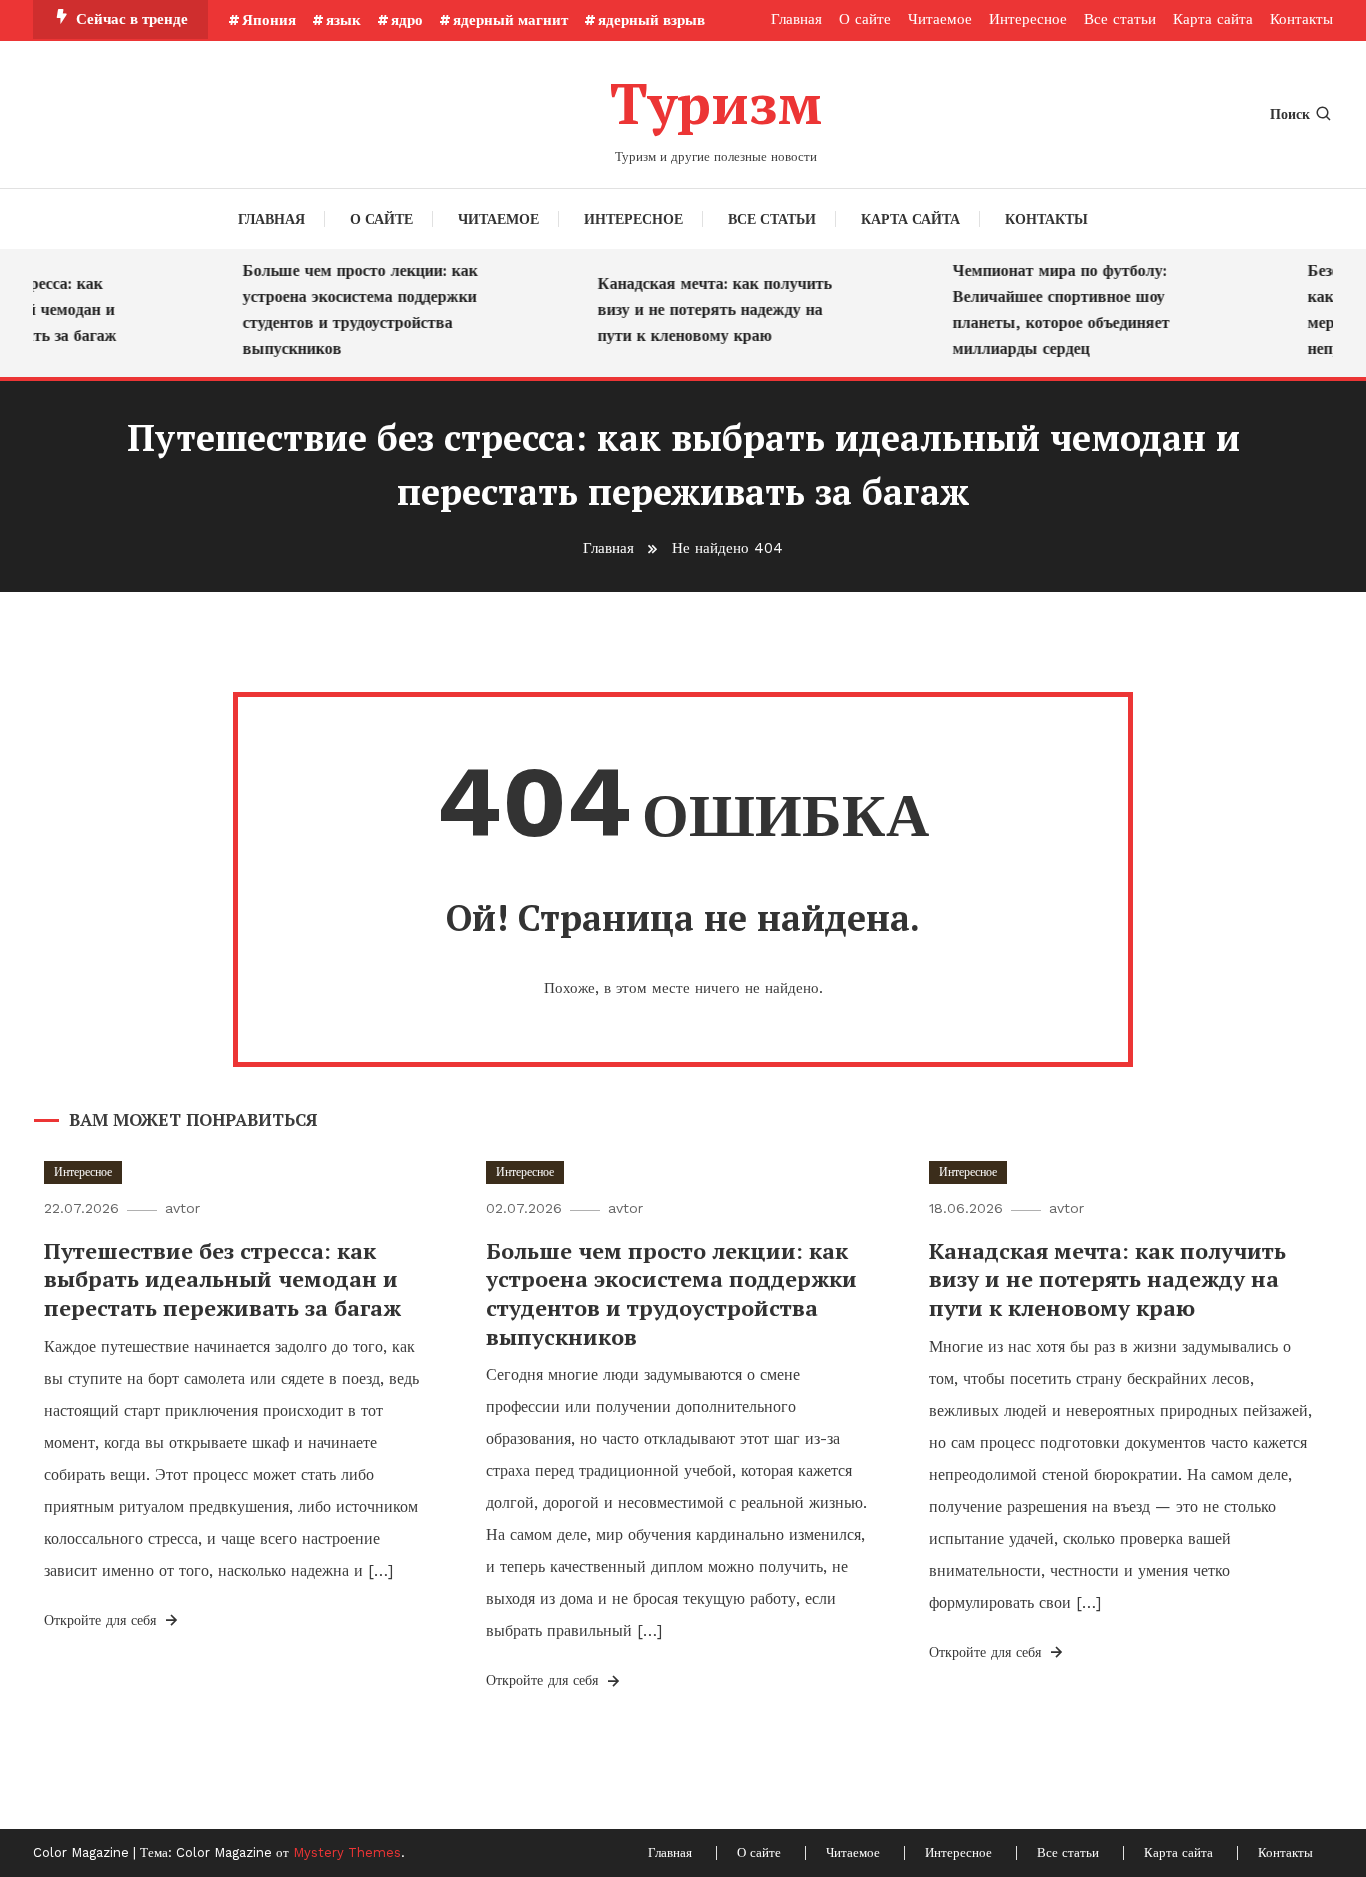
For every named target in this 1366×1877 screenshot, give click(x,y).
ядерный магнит (510, 20)
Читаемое (940, 19)
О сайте (865, 19)
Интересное (1028, 19)
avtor (182, 1208)
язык (343, 20)
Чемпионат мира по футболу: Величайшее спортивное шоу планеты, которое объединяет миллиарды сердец (1047, 309)
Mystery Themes (347, 1852)
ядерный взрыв (651, 20)
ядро (407, 20)
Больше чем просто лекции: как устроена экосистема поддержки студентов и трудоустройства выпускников (346, 309)
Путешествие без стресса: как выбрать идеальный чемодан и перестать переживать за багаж (222, 1279)
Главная (796, 19)
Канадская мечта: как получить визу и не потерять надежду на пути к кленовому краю (701, 309)
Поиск (1290, 114)
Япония (269, 20)
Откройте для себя (102, 1620)
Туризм (716, 103)
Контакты (1301, 19)
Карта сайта (1213, 19)
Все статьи (1120, 19)
